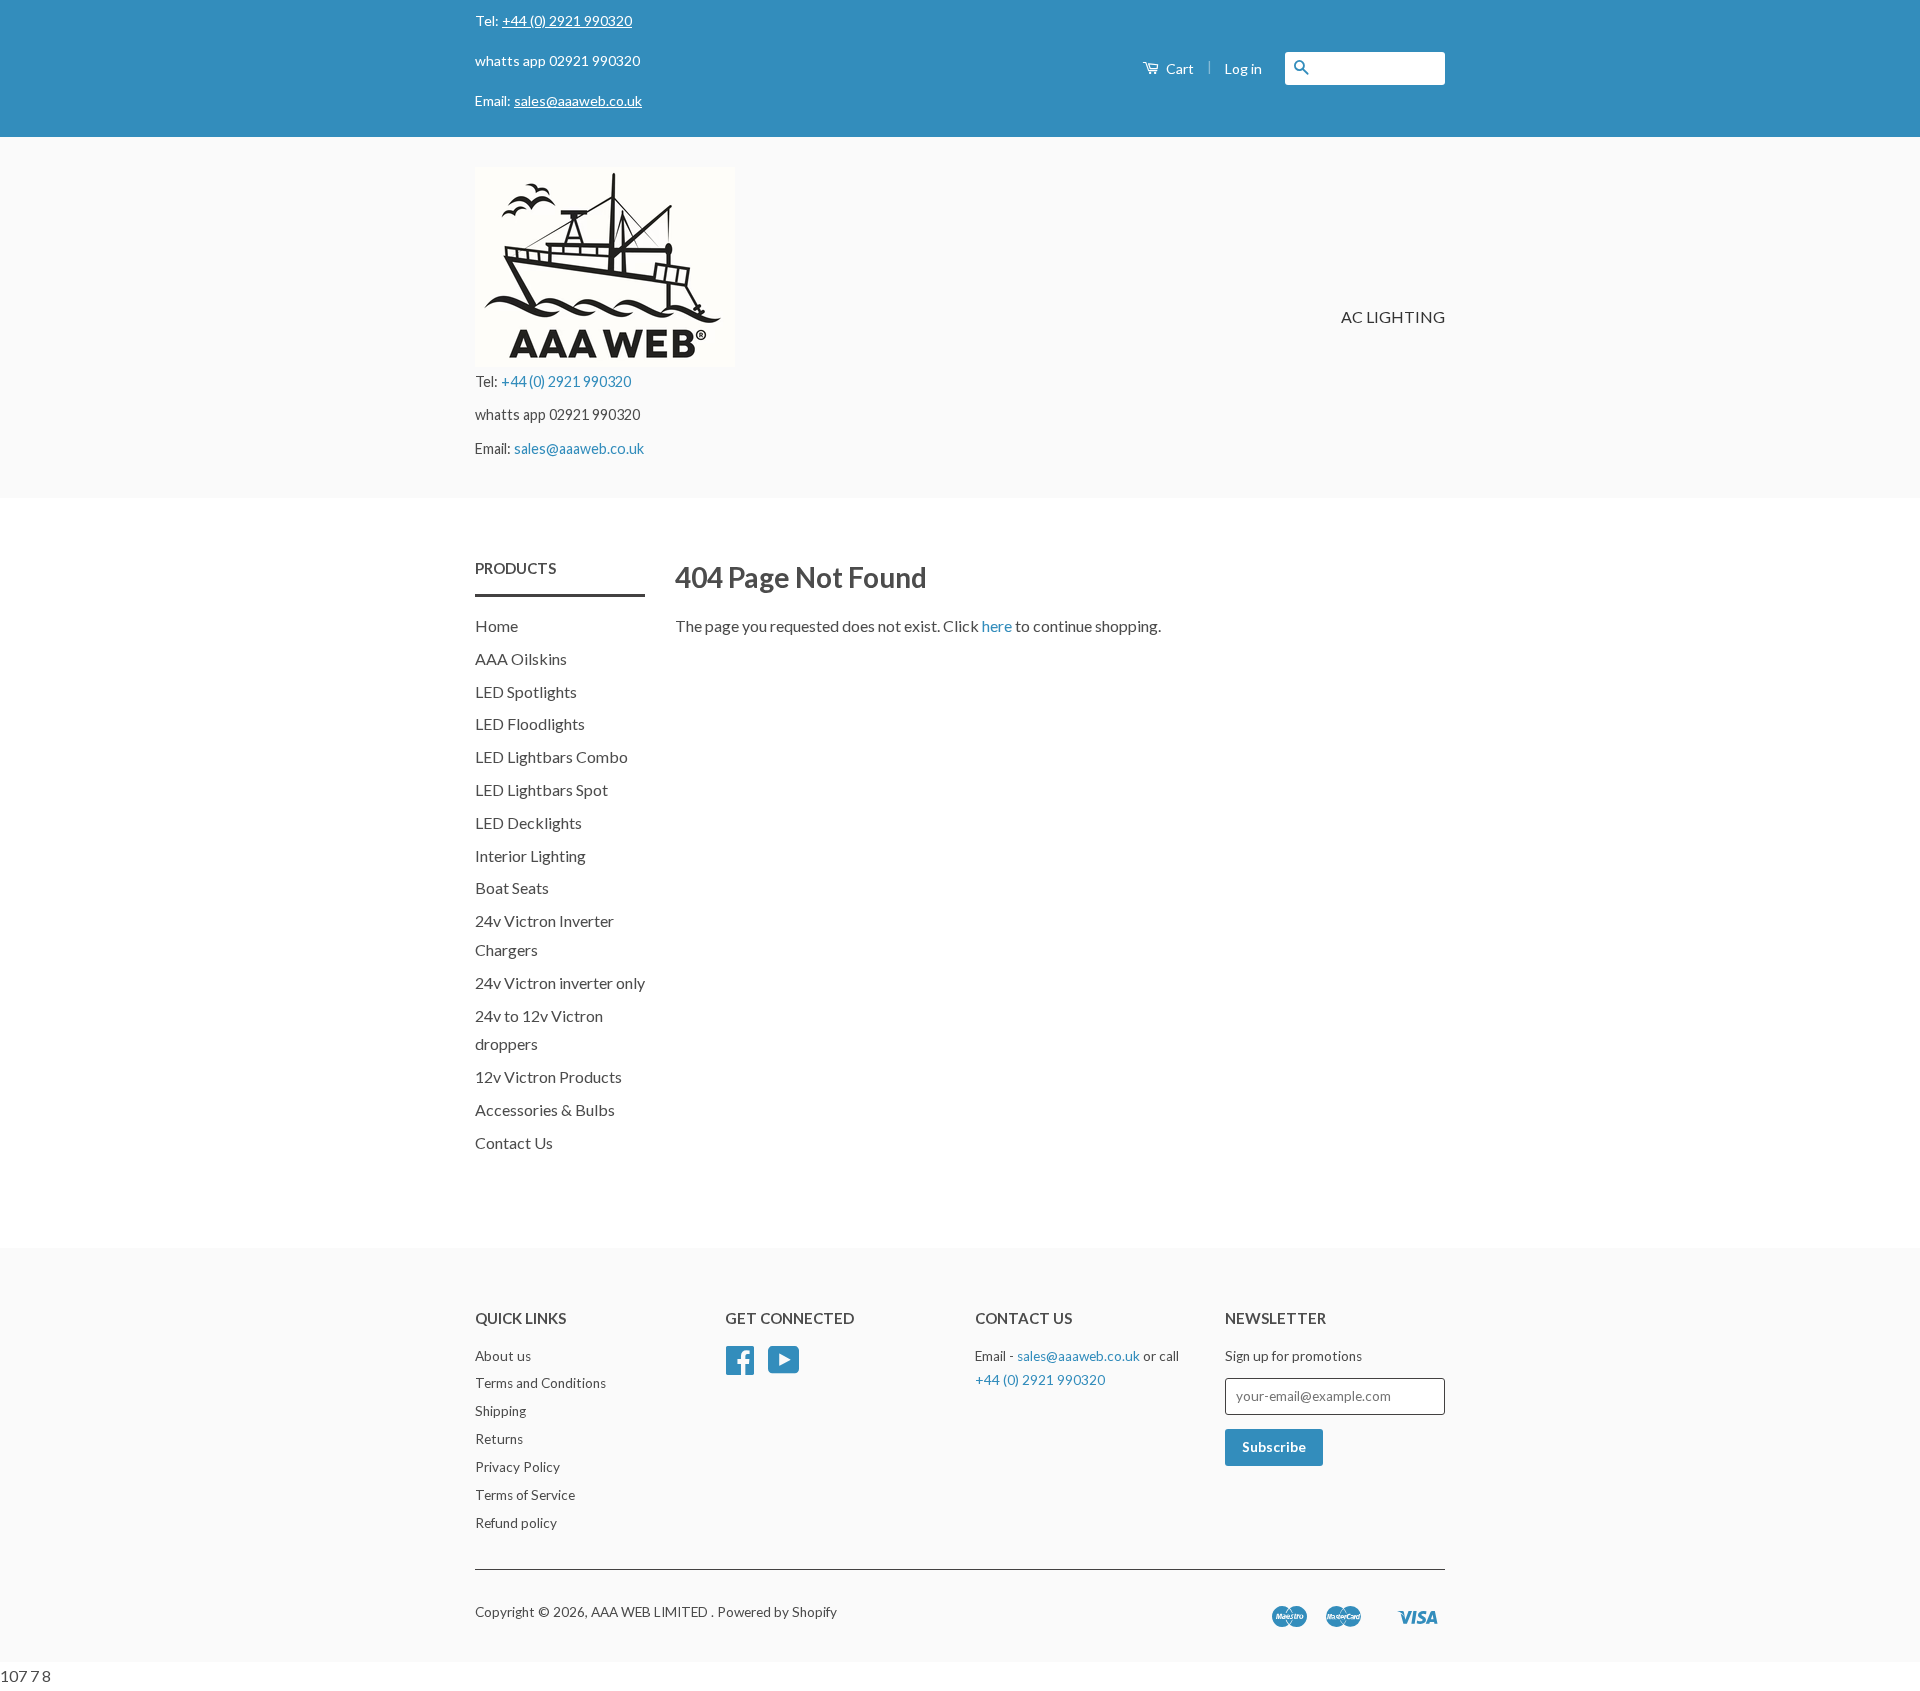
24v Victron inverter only (560, 982)
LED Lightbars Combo (551, 756)
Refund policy (516, 1523)
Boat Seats (512, 887)
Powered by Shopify (777, 1612)
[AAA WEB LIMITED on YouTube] (784, 1367)
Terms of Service (525, 1495)
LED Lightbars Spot (541, 789)
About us (503, 1356)
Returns (499, 1439)
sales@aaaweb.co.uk (578, 100)
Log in (1243, 68)
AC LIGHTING (1393, 316)
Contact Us (514, 1142)
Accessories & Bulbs (545, 1109)
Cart (1178, 68)
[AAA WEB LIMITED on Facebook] (740, 1367)
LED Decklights (528, 822)
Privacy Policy (517, 1467)
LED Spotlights (526, 691)
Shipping (500, 1411)
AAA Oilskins (521, 658)
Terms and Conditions (540, 1383)
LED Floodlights (530, 723)
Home (496, 625)
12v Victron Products (548, 1076)
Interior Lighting (530, 855)
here (997, 625)
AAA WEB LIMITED (651, 1612)
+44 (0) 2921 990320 (567, 20)
